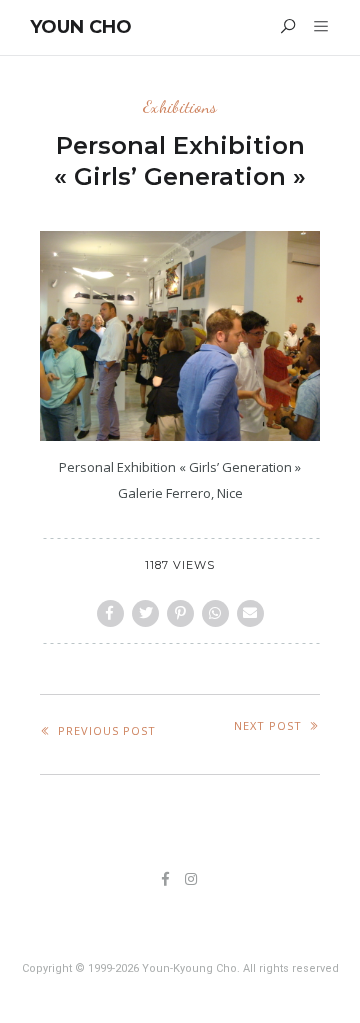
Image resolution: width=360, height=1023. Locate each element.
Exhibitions (180, 106)
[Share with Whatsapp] (215, 613)
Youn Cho (81, 27)
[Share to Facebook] (110, 613)
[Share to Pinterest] (180, 613)
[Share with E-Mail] (250, 613)
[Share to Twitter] (145, 613)
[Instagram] (191, 880)
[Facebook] (166, 880)
